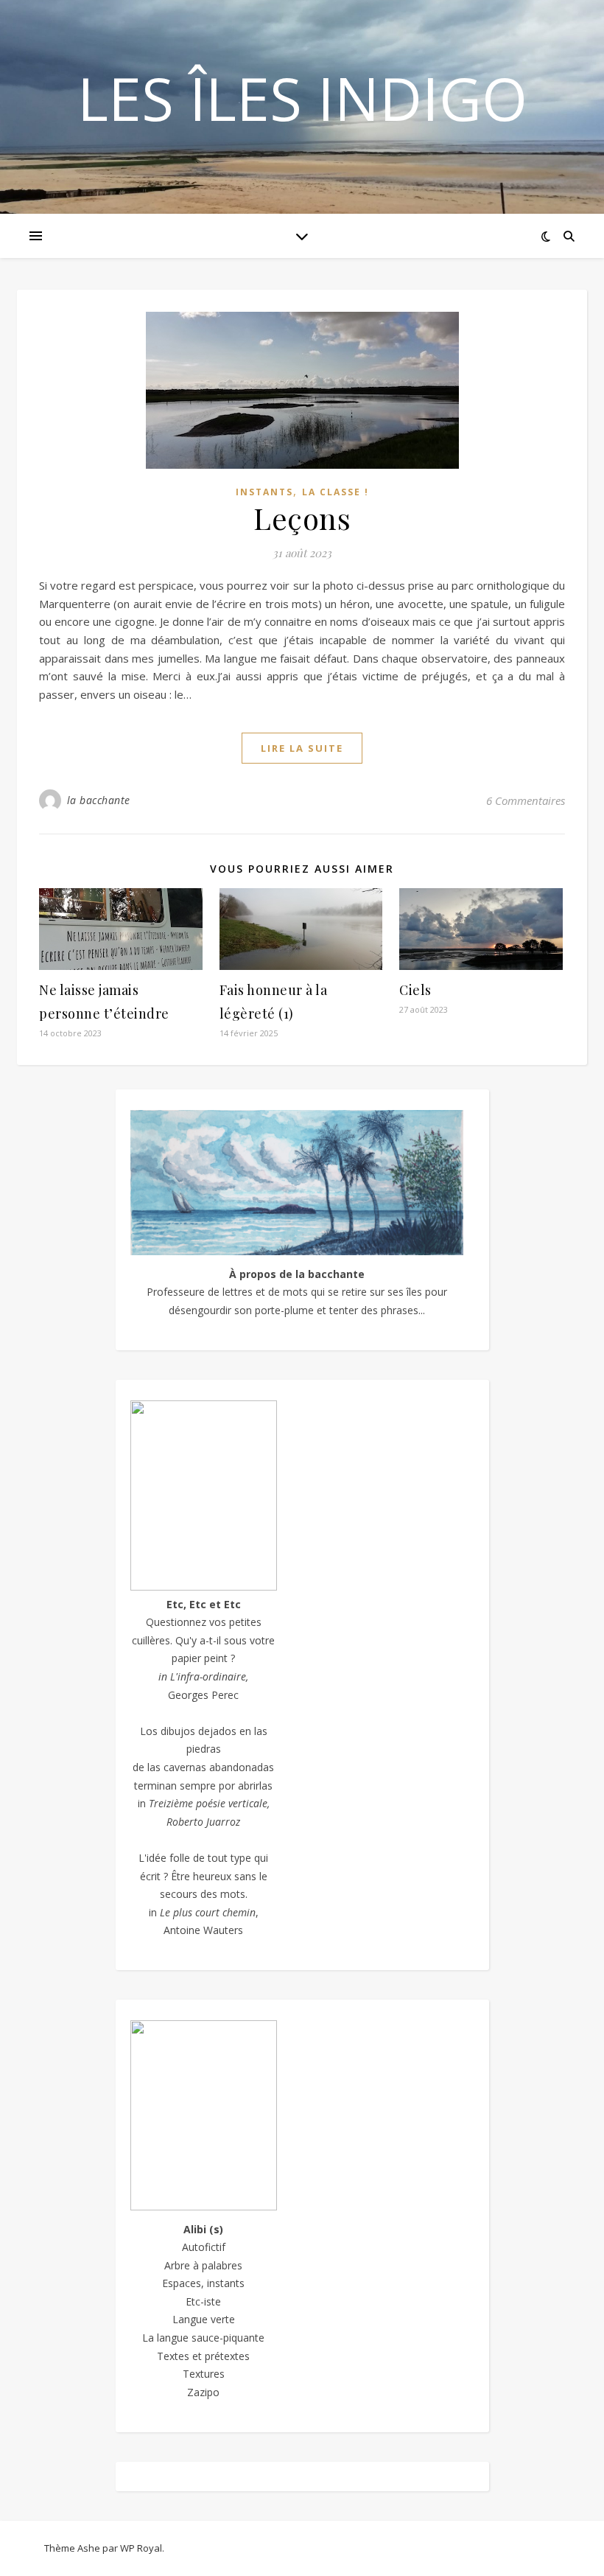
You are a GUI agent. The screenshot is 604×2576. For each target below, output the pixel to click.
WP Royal (141, 2548)
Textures (204, 2374)
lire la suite (302, 748)
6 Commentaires (526, 800)
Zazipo (203, 2392)
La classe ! (336, 492)
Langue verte (204, 2319)
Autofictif (204, 2247)
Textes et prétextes (203, 2356)
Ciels (415, 990)
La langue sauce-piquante (203, 2338)
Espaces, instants (203, 2283)
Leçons (302, 518)
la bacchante (99, 800)
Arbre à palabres (203, 2265)
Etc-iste (203, 2301)
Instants (264, 492)
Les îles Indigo (302, 98)
